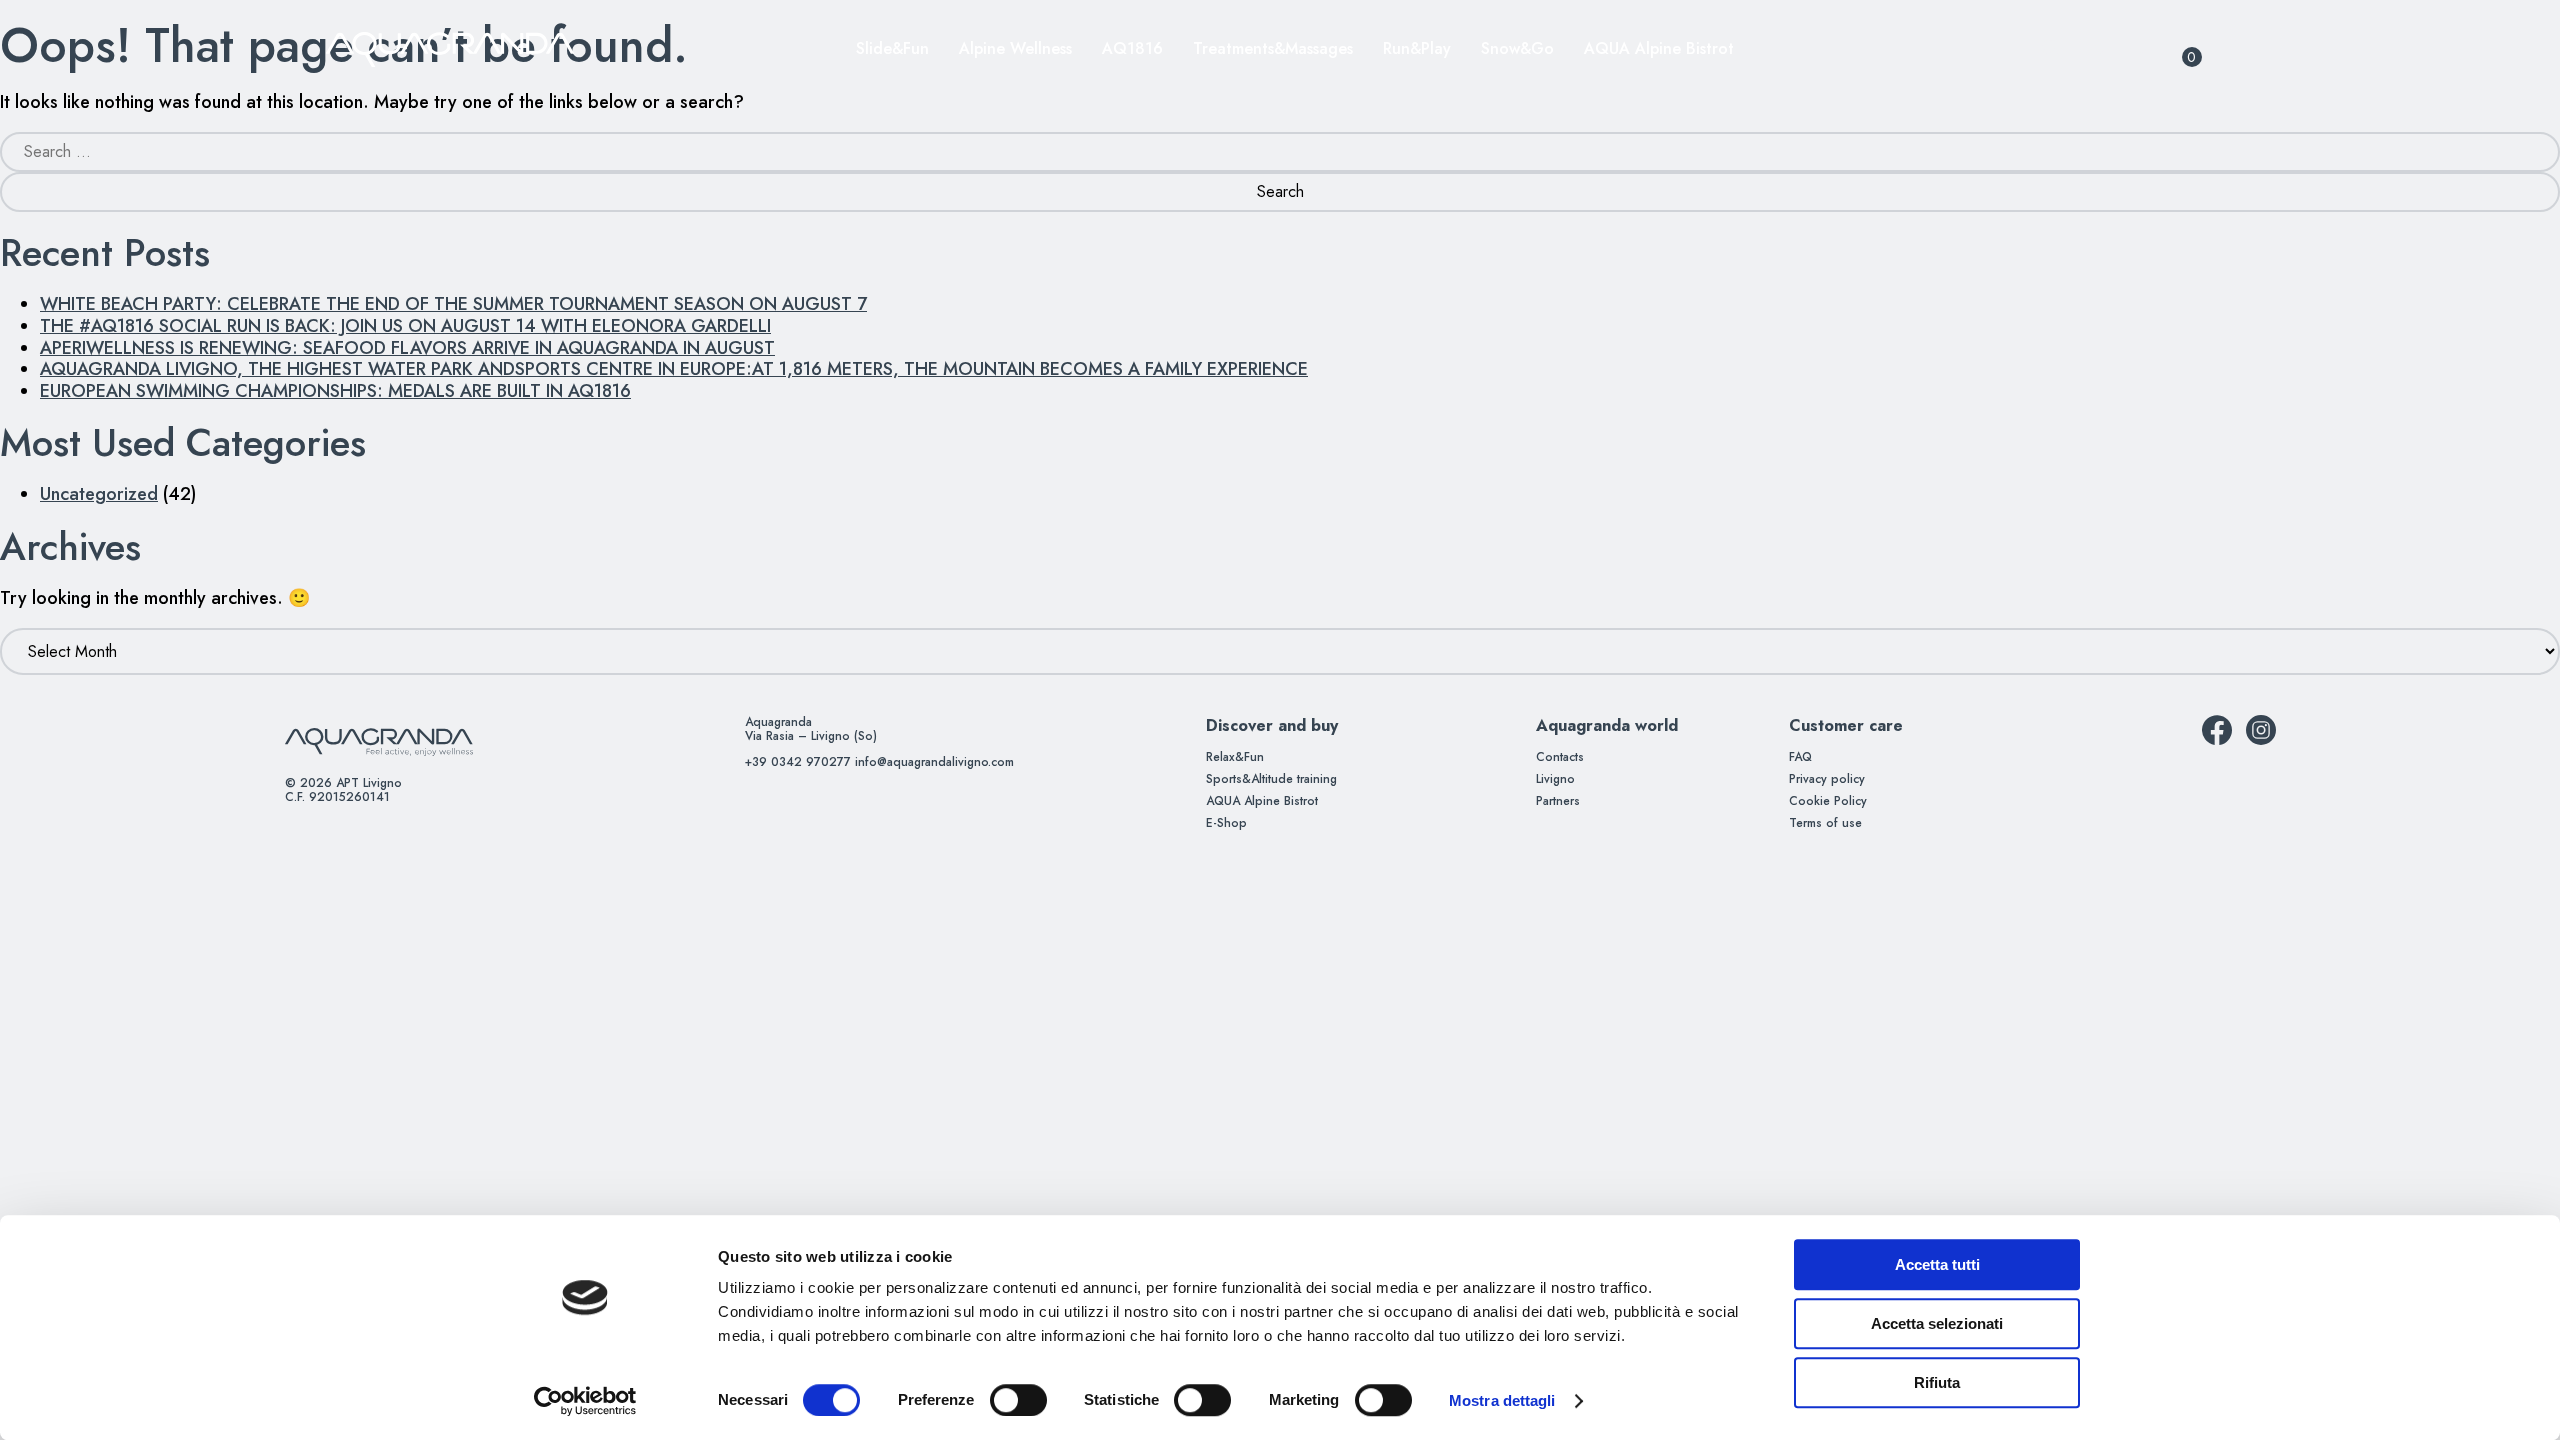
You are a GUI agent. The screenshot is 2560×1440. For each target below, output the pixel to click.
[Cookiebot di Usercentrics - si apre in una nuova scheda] (585, 1401)
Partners (1558, 801)
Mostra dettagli (1502, 1400)
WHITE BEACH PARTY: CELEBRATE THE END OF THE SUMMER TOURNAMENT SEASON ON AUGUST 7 (453, 304)
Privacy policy (1827, 779)
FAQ (1800, 757)
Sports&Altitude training (1271, 779)
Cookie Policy (1828, 801)
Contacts (1560, 757)
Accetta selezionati (1937, 1323)
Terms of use (1825, 823)
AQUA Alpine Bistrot (1262, 801)
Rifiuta (1937, 1382)
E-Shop (1226, 823)
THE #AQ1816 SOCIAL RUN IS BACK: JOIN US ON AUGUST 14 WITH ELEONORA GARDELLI (405, 326)
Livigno (1555, 779)
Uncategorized (99, 494)
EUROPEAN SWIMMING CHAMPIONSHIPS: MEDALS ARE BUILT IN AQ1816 (335, 391)
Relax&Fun (1235, 757)
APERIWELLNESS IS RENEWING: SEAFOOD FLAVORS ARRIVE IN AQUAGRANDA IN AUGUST (407, 348)
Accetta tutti (1937, 1264)
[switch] (996, 1400)
